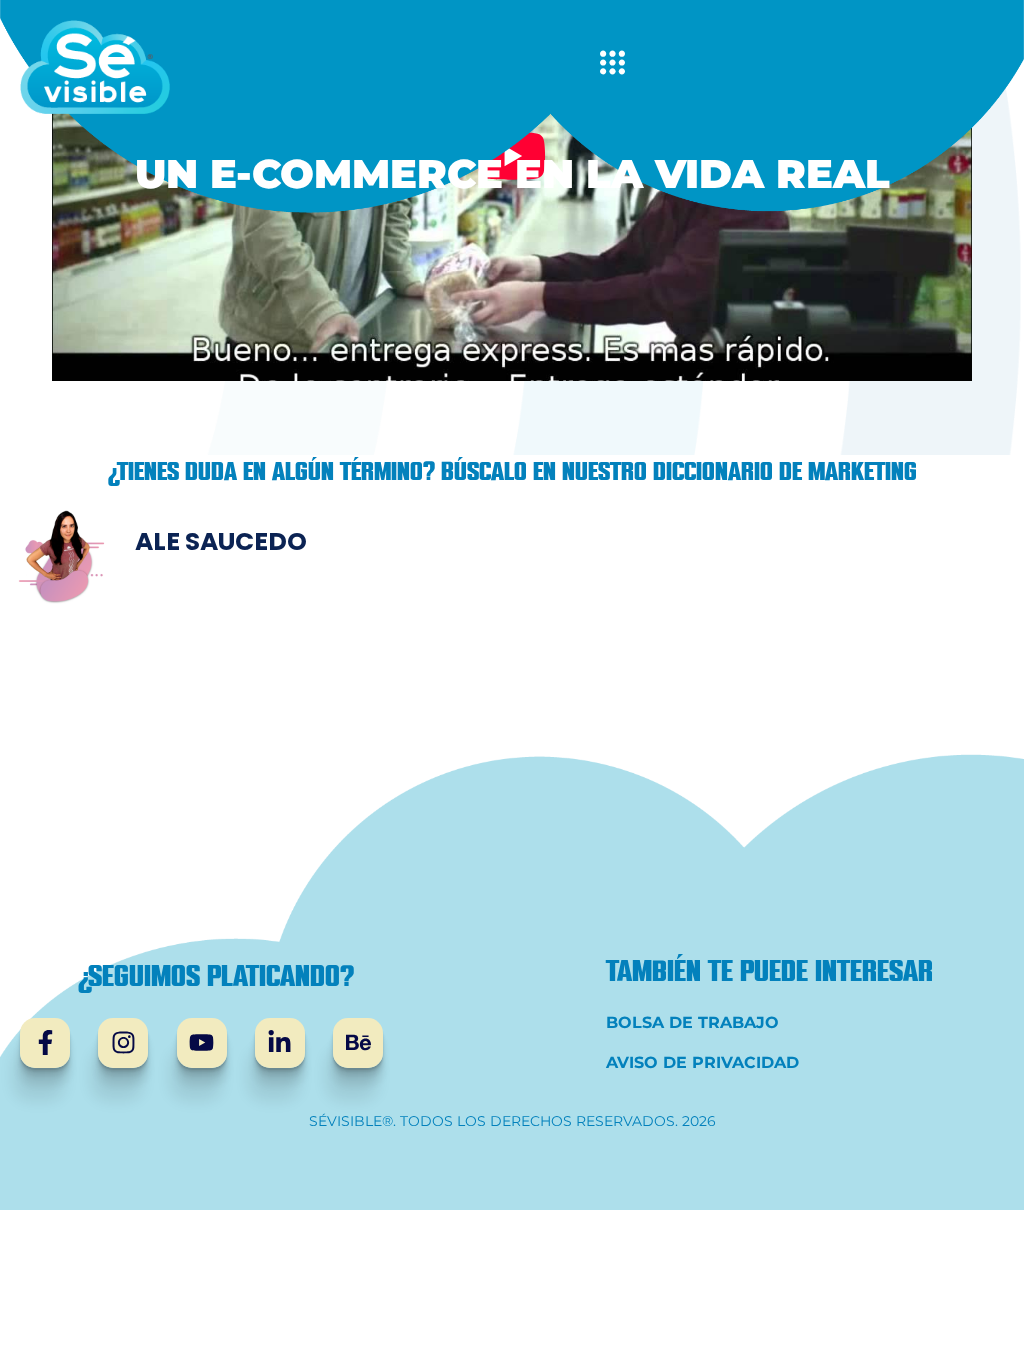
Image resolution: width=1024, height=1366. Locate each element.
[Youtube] (202, 1043)
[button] (612, 67)
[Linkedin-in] (280, 1043)
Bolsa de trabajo (692, 1022)
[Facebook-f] (45, 1043)
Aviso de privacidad (702, 1062)
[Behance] (358, 1043)
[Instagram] (123, 1043)
